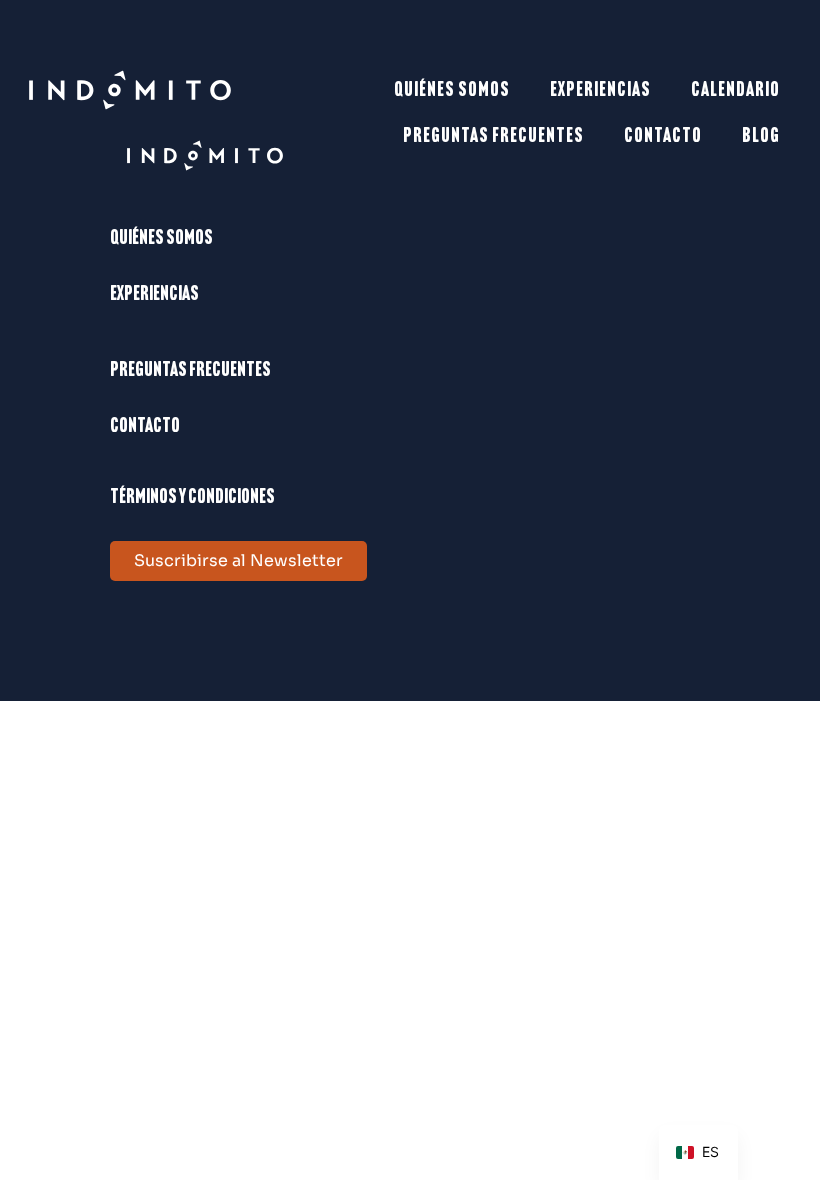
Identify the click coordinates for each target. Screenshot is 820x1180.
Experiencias (600, 91)
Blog (761, 137)
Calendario (735, 91)
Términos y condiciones (192, 498)
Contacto (663, 137)
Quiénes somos (452, 91)
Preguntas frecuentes (493, 137)
